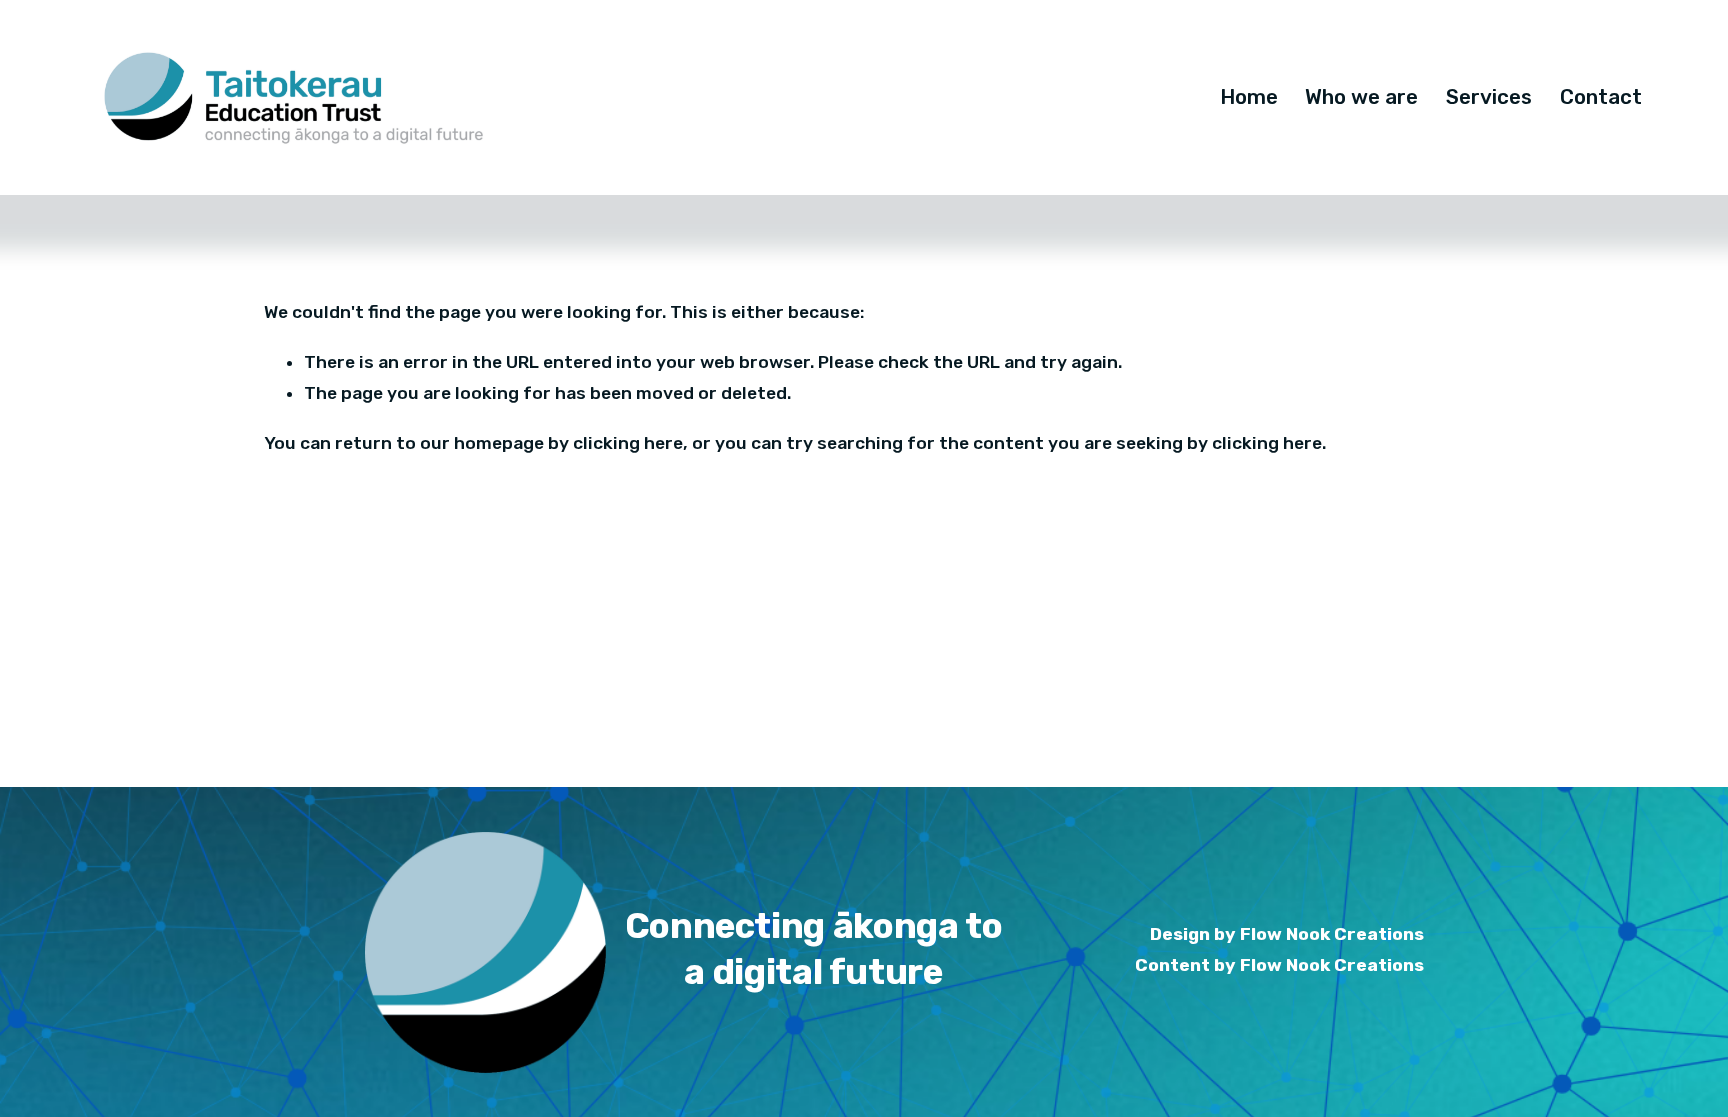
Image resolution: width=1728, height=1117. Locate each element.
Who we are (1361, 97)
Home (1249, 97)
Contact (1601, 97)
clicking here (628, 443)
